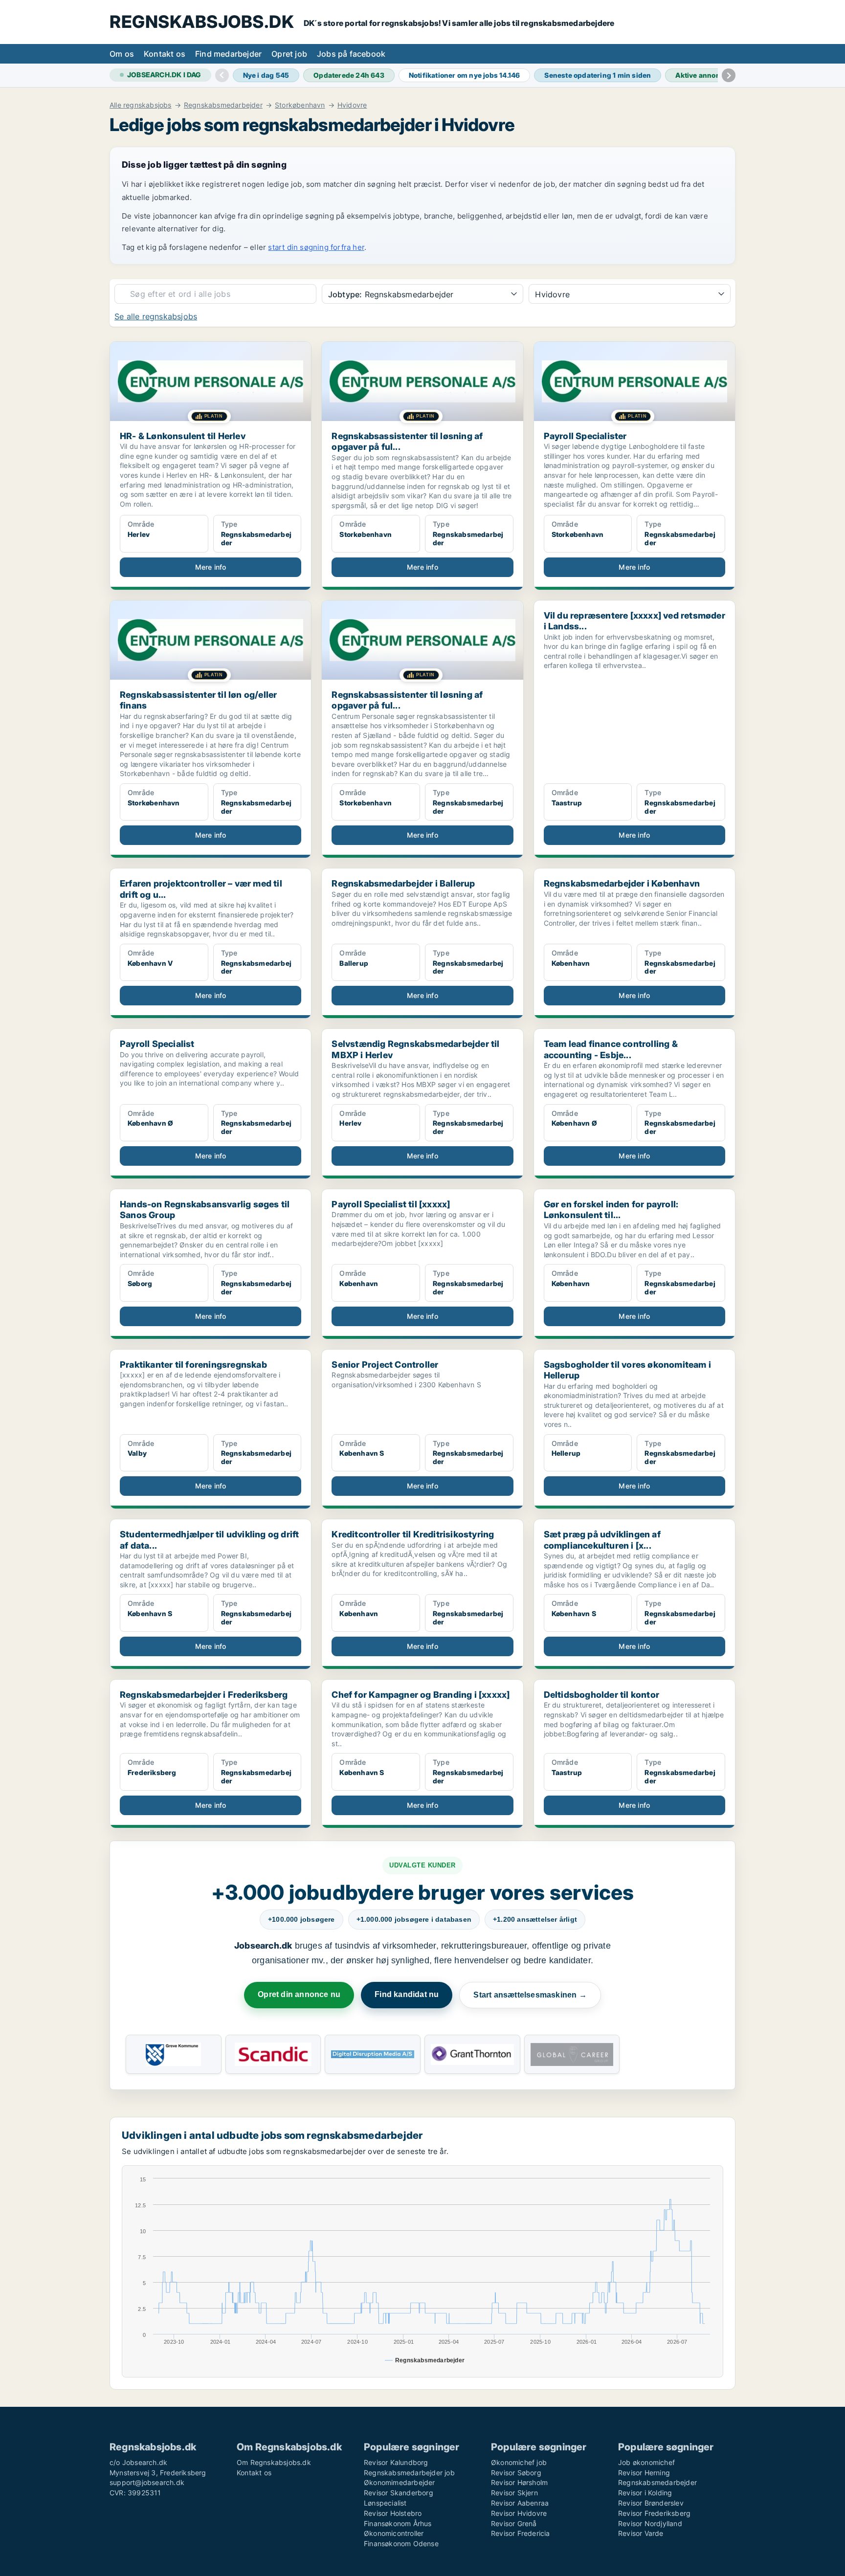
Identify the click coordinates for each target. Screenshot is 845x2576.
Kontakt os (165, 54)
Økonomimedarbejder (400, 2482)
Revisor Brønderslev (651, 2503)
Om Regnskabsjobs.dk (274, 2462)
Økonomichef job (519, 2462)
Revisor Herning (644, 2473)
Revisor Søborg (516, 2473)
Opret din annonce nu (299, 1994)
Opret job (289, 54)
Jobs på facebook (351, 54)
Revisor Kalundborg (396, 2462)
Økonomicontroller (394, 2533)
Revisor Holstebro (393, 2513)
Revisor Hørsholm (519, 2482)
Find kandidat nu (407, 1994)
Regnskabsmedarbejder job (409, 2473)
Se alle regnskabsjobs (156, 316)
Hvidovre (352, 105)
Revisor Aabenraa (520, 2503)
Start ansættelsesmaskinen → (530, 1995)
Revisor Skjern (514, 2493)
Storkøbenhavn (300, 105)
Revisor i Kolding (645, 2493)
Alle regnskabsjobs (141, 105)
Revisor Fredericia (521, 2533)
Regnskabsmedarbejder (223, 105)
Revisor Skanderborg (399, 2493)
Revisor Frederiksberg (654, 2513)
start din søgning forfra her (316, 247)
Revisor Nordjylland (650, 2523)
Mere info (211, 567)
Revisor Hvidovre (519, 2513)
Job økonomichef (646, 2462)
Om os (122, 54)
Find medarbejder (228, 54)
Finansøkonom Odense (401, 2543)
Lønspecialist (385, 2503)
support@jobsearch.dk (147, 2482)
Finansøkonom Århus (398, 2523)
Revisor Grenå (514, 2523)
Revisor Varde (641, 2533)
